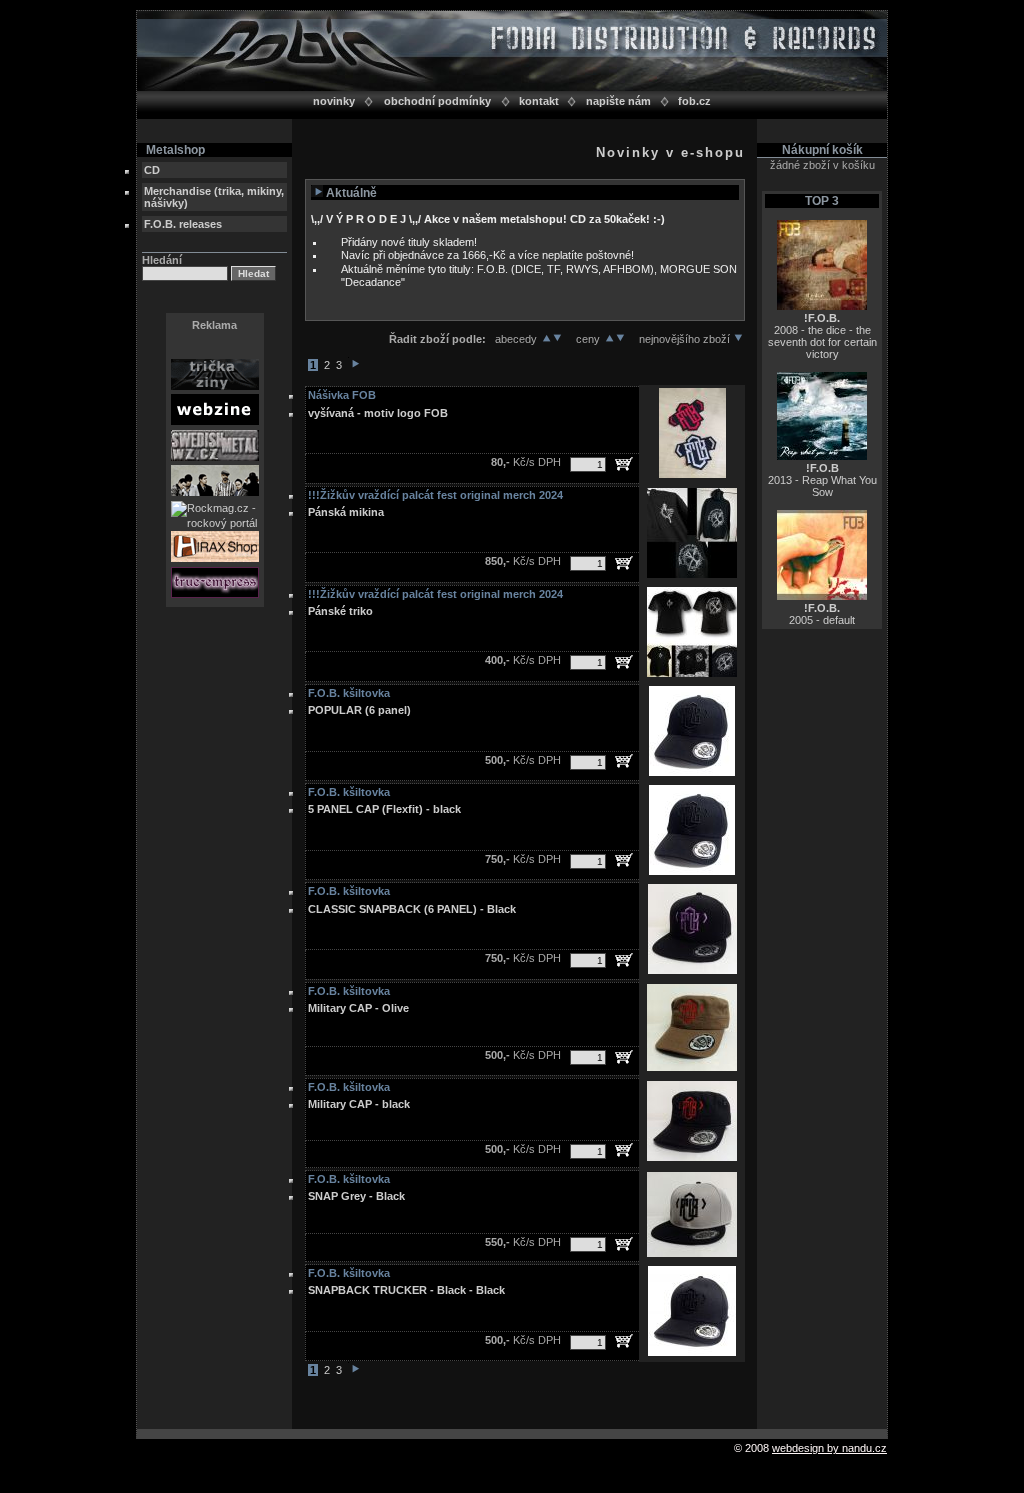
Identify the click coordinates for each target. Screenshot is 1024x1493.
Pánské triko (340, 611)
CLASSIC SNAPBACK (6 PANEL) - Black (412, 909)
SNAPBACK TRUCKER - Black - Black (406, 1290)
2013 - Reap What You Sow (822, 480)
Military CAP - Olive (358, 1008)
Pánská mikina (346, 512)
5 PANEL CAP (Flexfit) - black (384, 809)
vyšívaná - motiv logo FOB (378, 413)
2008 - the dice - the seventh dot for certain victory (822, 336)
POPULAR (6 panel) (359, 710)
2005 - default (822, 614)
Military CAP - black (359, 1104)
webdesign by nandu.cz (829, 1448)
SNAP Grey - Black (356, 1196)
